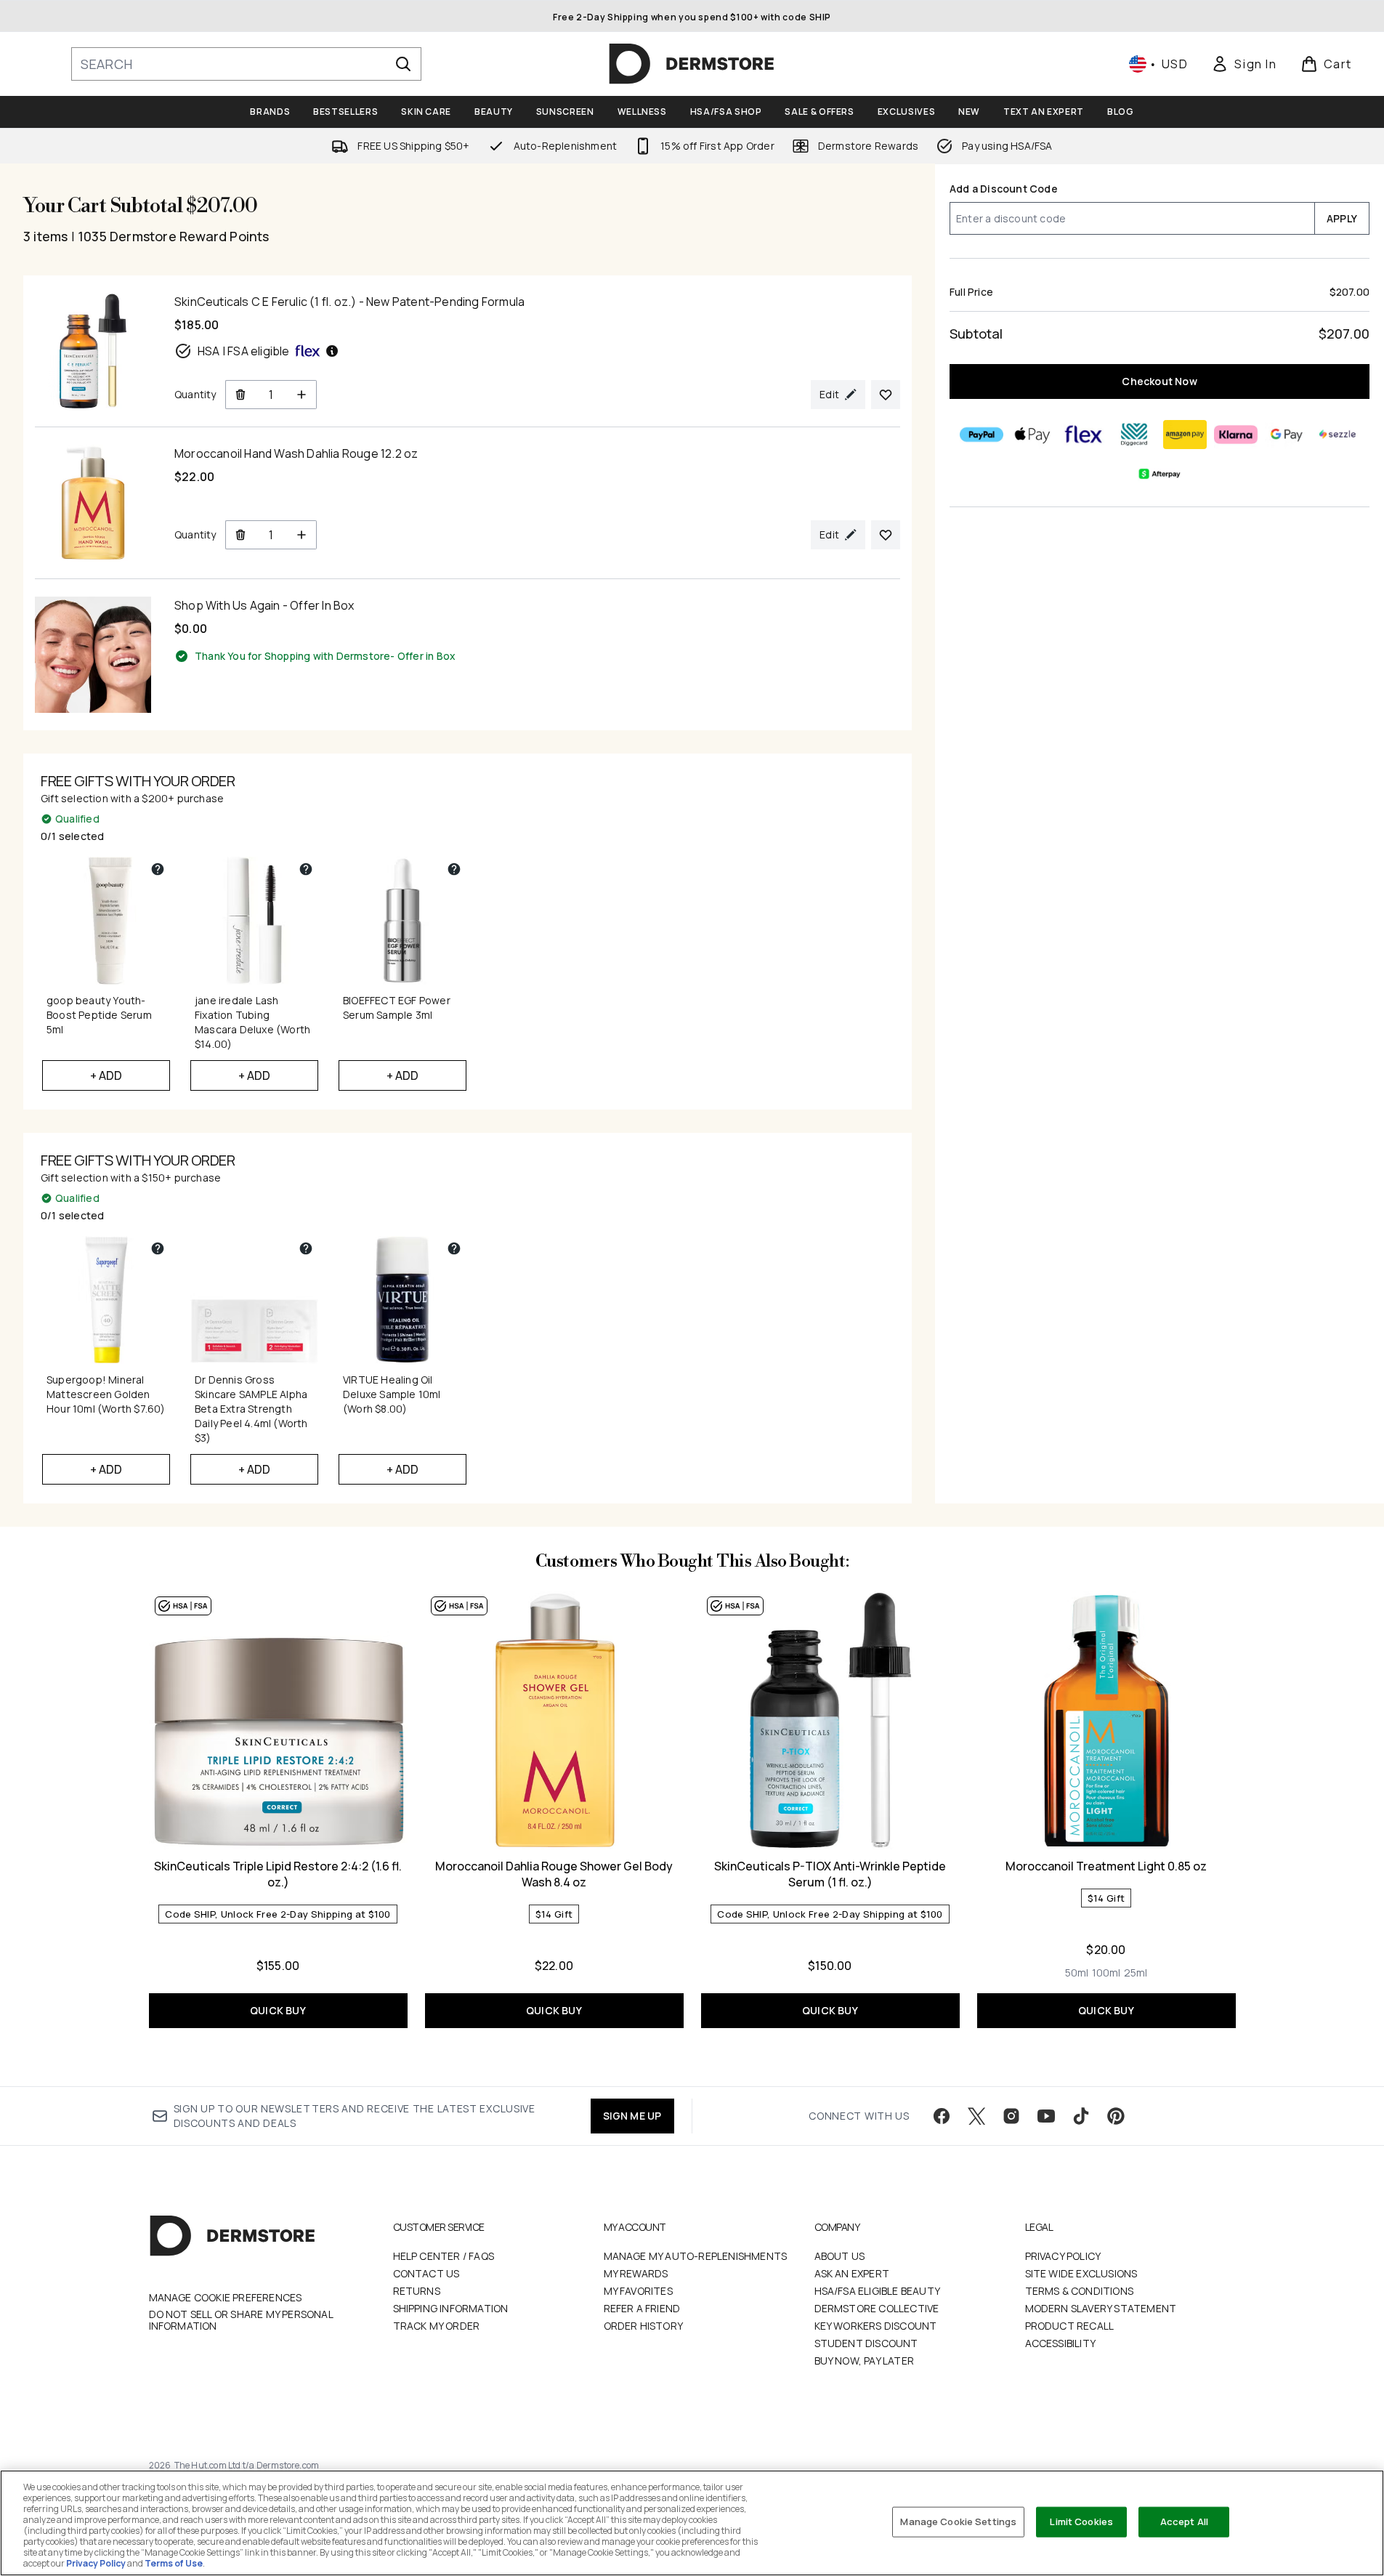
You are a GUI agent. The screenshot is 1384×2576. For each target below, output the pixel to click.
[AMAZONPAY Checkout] (1185, 435)
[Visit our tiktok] (1081, 2116)
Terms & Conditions (1080, 2291)
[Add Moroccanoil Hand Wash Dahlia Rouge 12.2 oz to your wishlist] (886, 535)
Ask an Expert (852, 2273)
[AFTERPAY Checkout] (1160, 474)
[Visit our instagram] (1011, 2116)
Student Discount (866, 2343)
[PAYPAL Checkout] (982, 435)
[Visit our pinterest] (1116, 2116)
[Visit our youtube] (1046, 2116)
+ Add (106, 1075)
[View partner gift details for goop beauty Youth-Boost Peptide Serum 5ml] (158, 869)
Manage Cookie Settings (958, 2522)
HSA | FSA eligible (244, 351)
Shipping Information (451, 2308)
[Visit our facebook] (942, 2116)
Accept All (1184, 2522)
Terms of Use (174, 2563)
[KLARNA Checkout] (1236, 435)
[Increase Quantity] (302, 395)
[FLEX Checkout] (1083, 435)
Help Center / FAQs (444, 2256)
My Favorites (638, 2291)
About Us (840, 2256)
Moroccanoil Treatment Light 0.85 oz (1106, 1866)
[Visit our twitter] (976, 2116)
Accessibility (1061, 2343)
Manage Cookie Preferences (226, 2298)
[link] (1244, 64)
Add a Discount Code (1004, 189)
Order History (644, 2326)
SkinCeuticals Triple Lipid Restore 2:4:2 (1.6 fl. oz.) (278, 1874)
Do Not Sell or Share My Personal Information (241, 2320)
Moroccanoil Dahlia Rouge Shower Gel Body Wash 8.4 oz (554, 1874)
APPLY (1342, 218)
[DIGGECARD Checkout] (1134, 435)
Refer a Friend (642, 2308)
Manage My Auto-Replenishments (696, 2256)
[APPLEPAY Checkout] (1032, 435)
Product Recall (1070, 2326)
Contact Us (426, 2273)
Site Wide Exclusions (1081, 2273)
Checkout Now (1159, 381)
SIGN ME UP (632, 2116)
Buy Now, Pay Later (865, 2361)
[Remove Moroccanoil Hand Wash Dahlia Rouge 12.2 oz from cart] (240, 535)
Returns (417, 2291)
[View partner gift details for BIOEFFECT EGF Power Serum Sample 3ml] (454, 869)
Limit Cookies (1081, 2522)
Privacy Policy (1063, 2256)
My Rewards (636, 2273)
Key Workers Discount (876, 2326)
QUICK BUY (278, 2010)
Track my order (437, 2326)
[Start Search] (403, 64)
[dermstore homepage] (692, 64)
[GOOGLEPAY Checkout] (1287, 435)
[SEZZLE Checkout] (1338, 435)
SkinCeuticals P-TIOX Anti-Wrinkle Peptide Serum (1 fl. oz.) (830, 1874)
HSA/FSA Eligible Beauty (878, 2291)
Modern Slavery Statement (1101, 2308)
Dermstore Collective (877, 2308)
